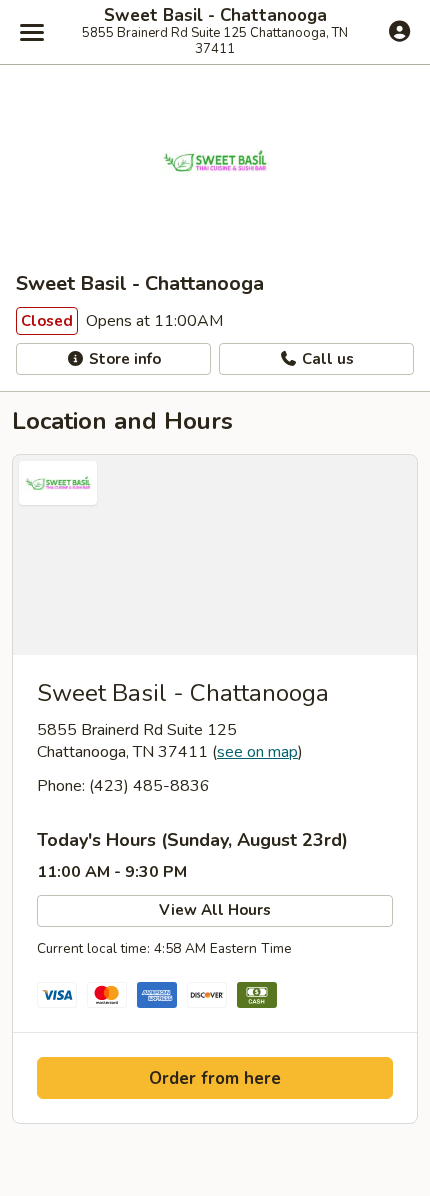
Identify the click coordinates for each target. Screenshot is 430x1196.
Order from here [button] (215, 1078)
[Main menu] (32, 32)
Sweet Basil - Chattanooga (215, 16)
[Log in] (399, 31)
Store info (123, 359)
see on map (257, 752)
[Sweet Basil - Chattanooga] (215, 555)
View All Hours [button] (215, 910)
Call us (326, 359)
